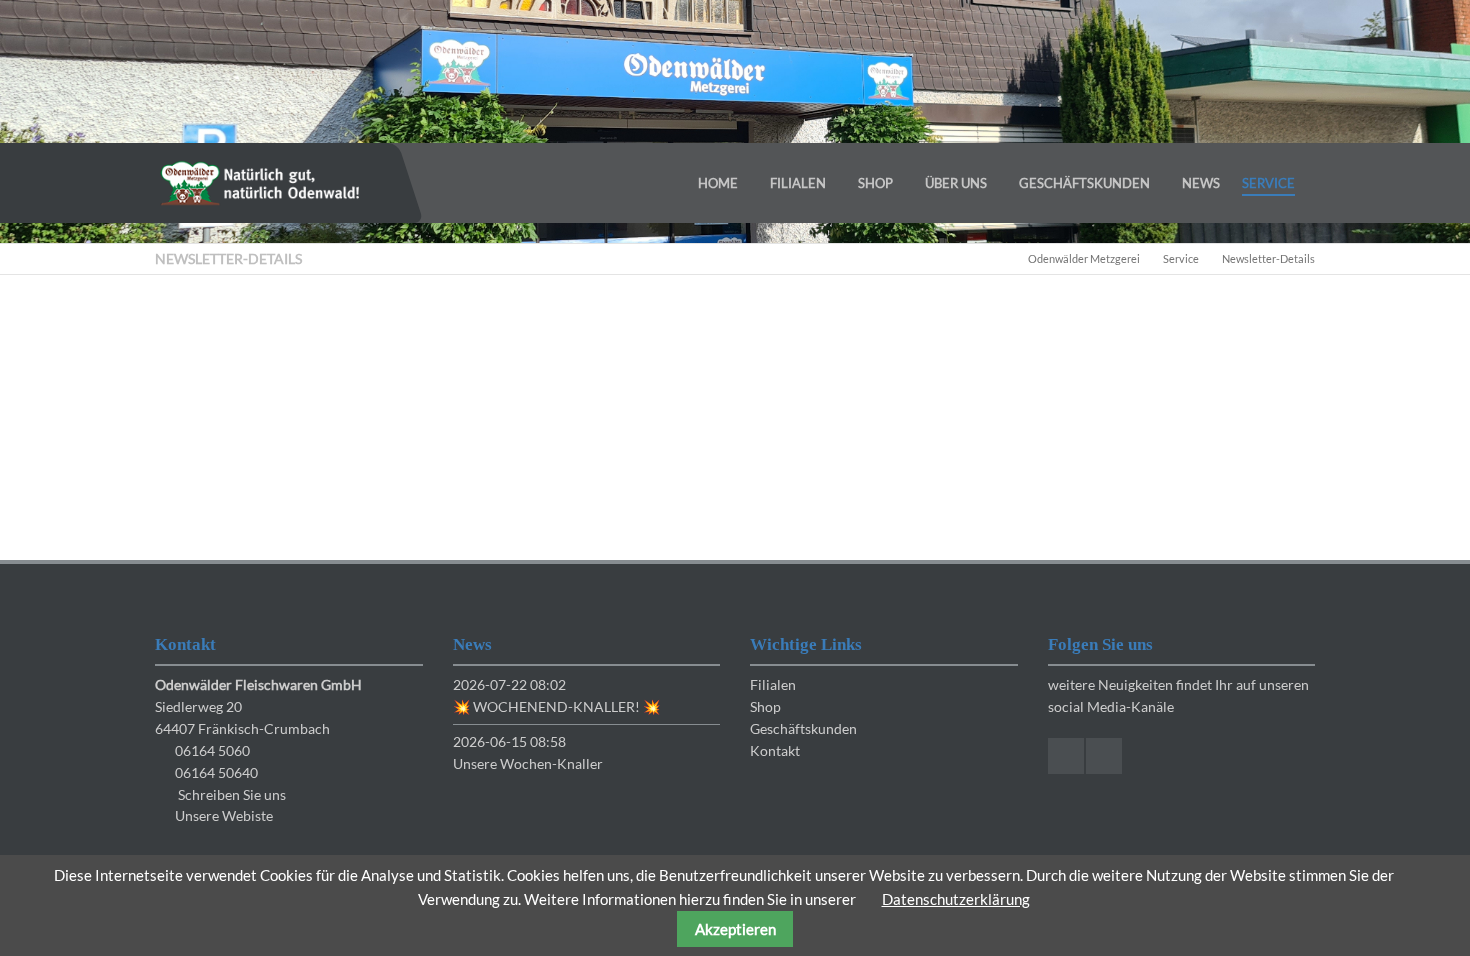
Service (1181, 258)
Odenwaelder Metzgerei (260, 183)
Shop (765, 706)
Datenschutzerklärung (956, 899)
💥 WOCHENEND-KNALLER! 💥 (556, 706)
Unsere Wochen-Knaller (528, 763)
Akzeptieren (735, 929)
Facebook (1066, 756)
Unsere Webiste (224, 815)
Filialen (773, 684)
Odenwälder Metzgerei (1084, 258)
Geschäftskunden (803, 728)
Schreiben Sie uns (232, 794)
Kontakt (775, 750)
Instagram (1104, 756)
